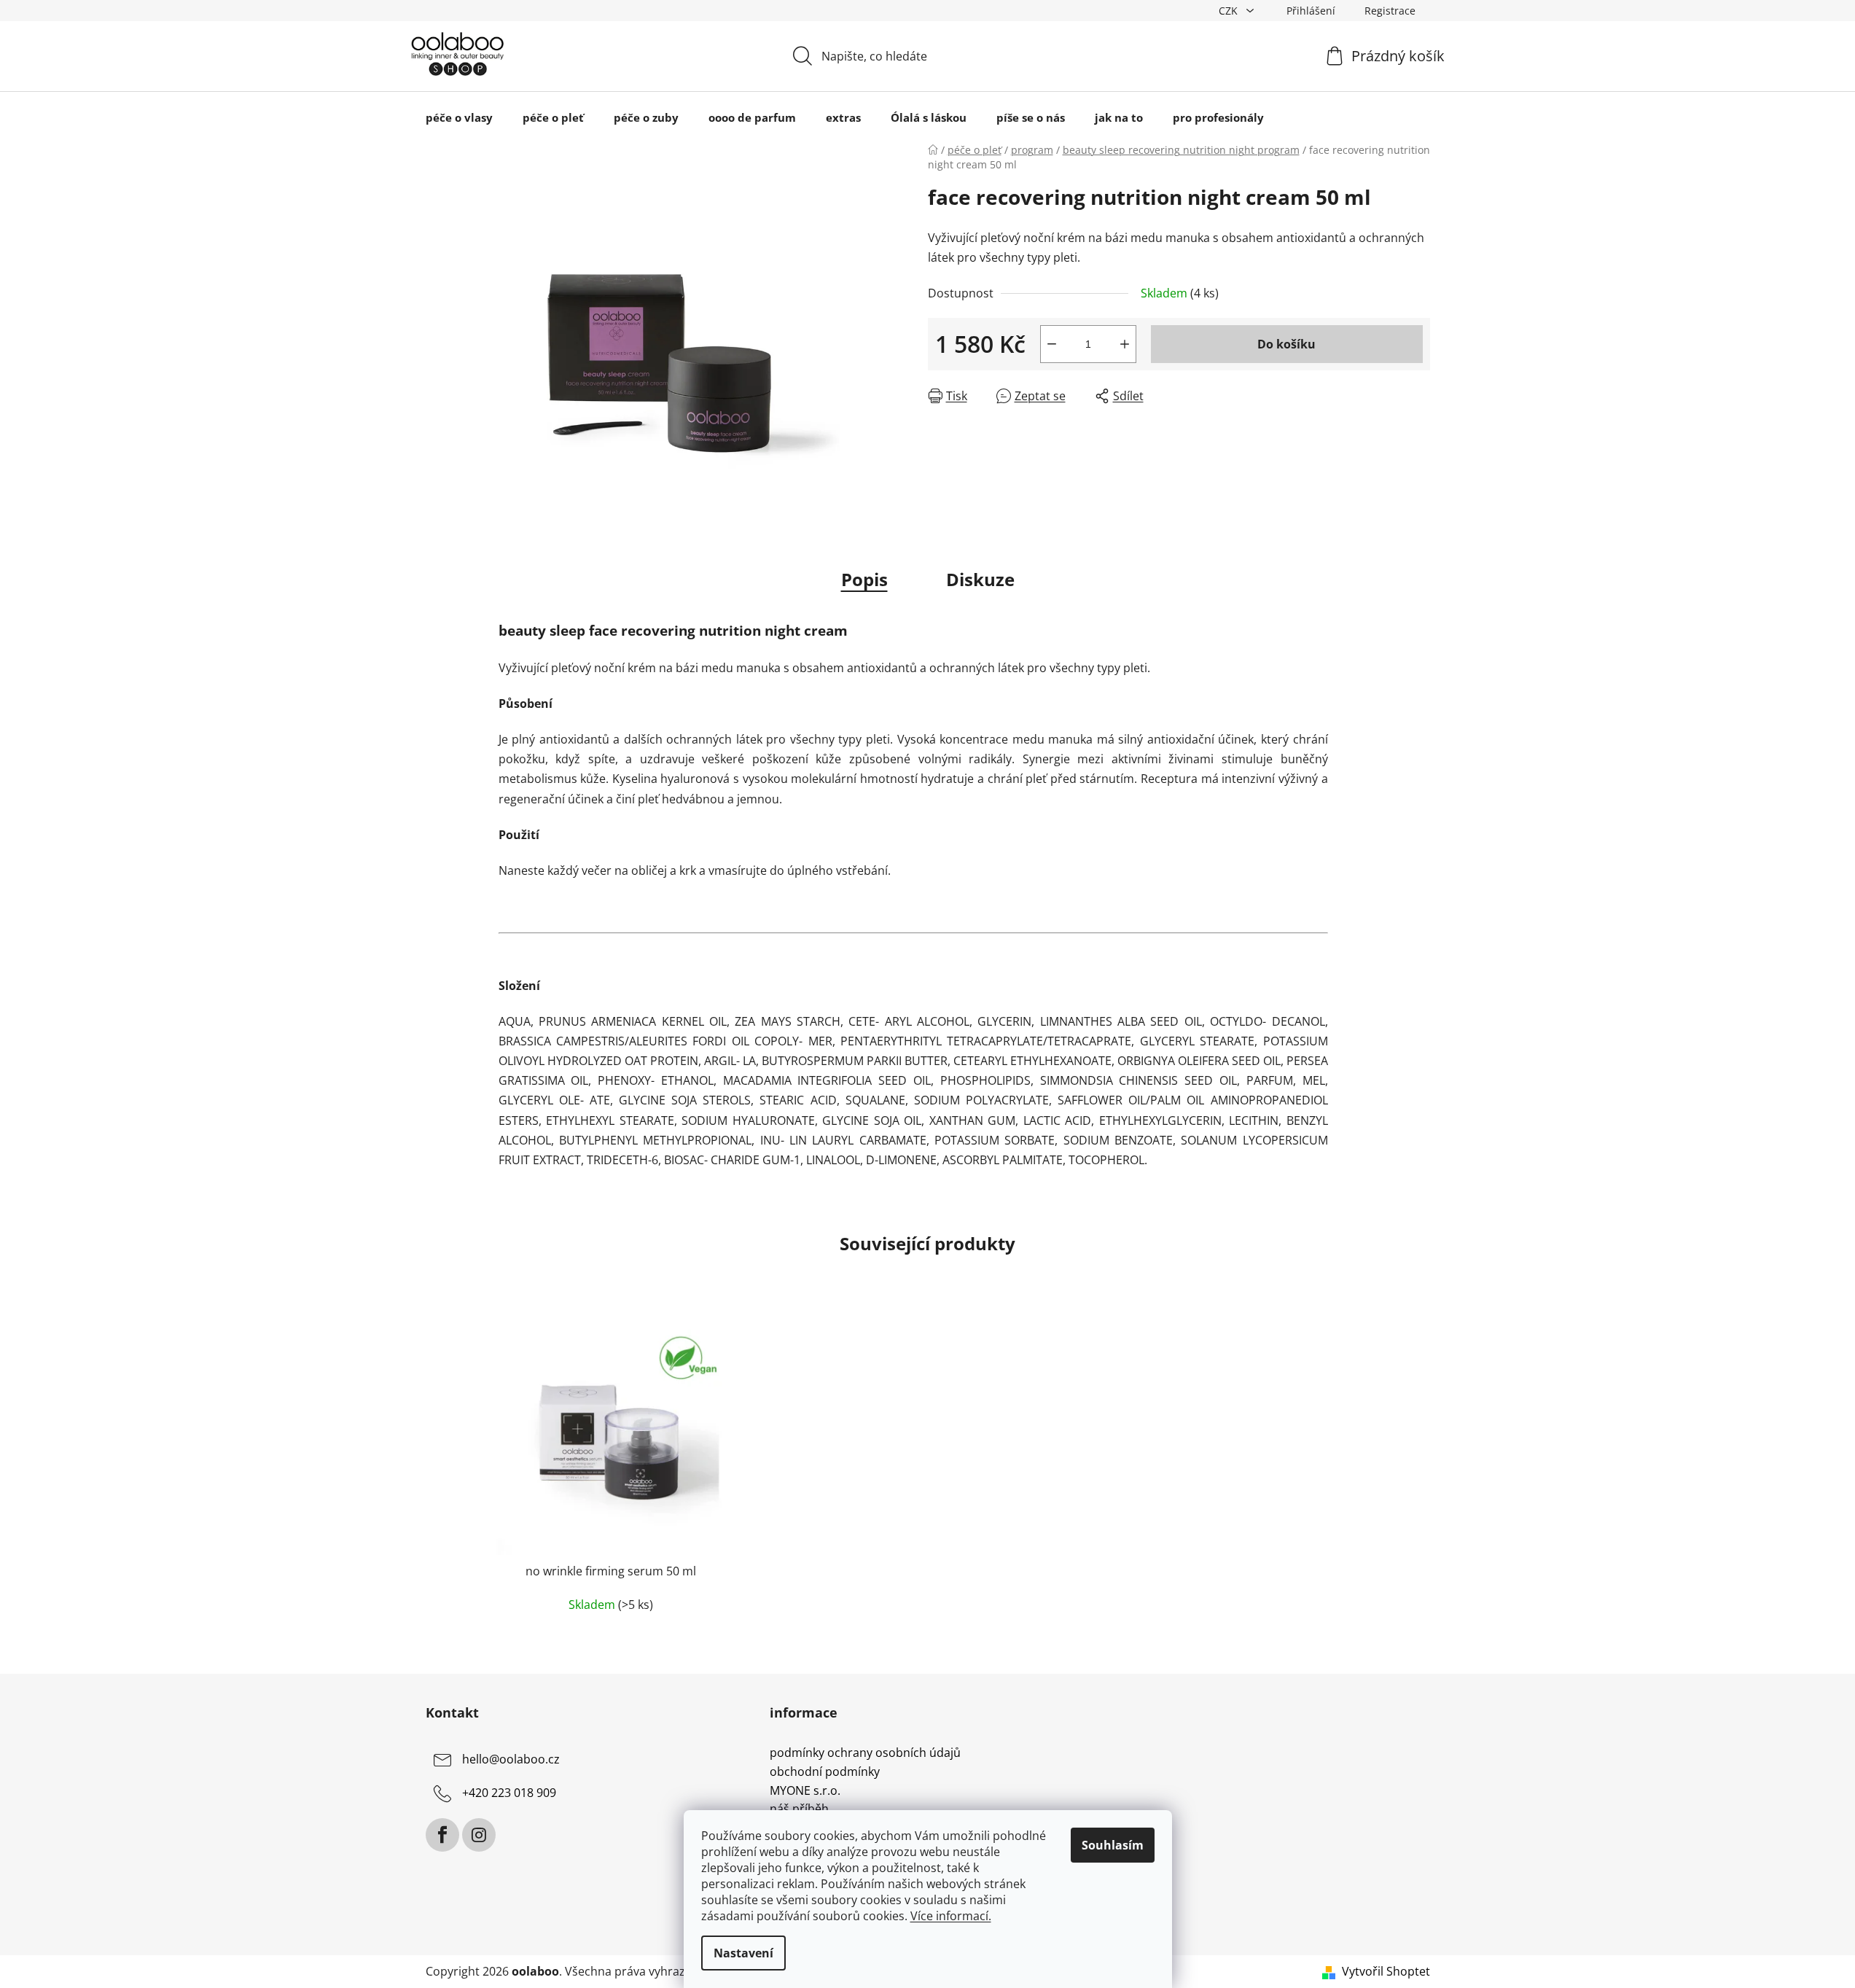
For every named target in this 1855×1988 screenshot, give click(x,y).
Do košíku (1286, 344)
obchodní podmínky (825, 1772)
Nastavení (743, 1953)
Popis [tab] (864, 579)
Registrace (1390, 11)
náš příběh (799, 1809)
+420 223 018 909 (509, 1793)
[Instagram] (479, 1835)
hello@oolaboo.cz (511, 1760)
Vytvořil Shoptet (1386, 1971)
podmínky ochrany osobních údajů (865, 1753)
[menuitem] (459, 117)
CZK (1230, 11)
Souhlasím (1113, 1845)
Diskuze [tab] (980, 579)
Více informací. (951, 1916)
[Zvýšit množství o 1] (1125, 344)
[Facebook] (442, 1835)
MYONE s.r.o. (805, 1791)
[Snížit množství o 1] (1052, 344)
